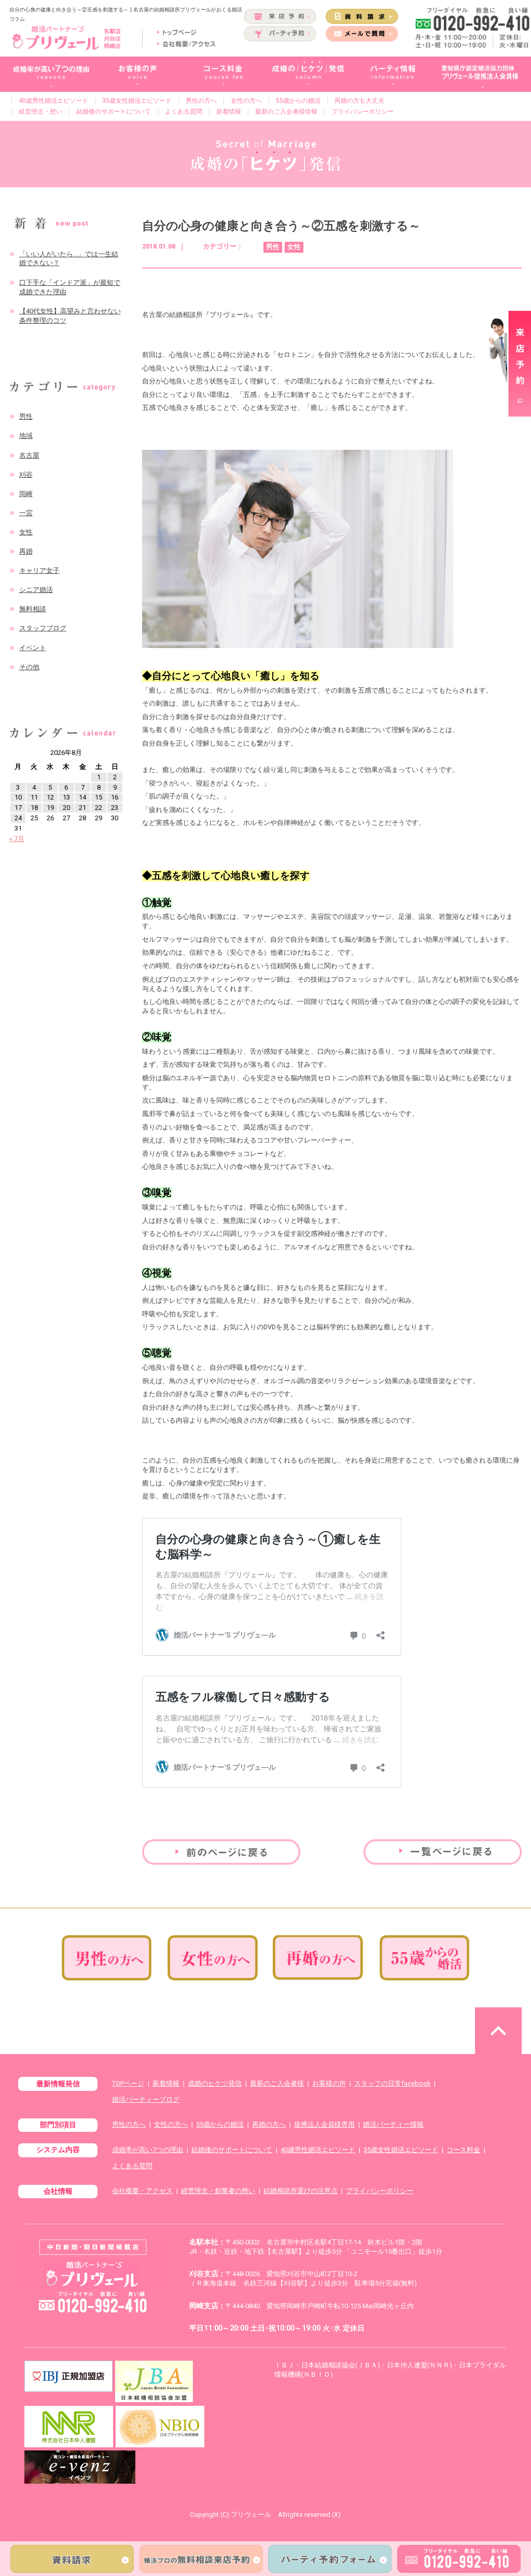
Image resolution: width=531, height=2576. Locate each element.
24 (18, 818)
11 (34, 797)
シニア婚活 (36, 590)
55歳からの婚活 (298, 101)
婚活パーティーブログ (146, 2099)
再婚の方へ (269, 2124)
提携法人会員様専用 (324, 2124)
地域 (26, 436)
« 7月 (17, 839)
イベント (33, 648)
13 (66, 797)
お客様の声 (329, 2083)
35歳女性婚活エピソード (137, 101)
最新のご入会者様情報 (286, 112)
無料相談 (33, 609)
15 (99, 797)
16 (115, 797)
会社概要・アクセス (142, 2191)
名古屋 (29, 455)
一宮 (26, 513)
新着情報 (229, 112)
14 (82, 797)
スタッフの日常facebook (392, 2083)
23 (115, 808)
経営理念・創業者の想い (218, 2191)
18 (34, 808)
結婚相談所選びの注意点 (301, 2191)
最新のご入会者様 (277, 2083)
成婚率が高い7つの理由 (148, 2150)
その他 (29, 667)
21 (82, 808)
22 (99, 808)
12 (50, 797)
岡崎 (26, 494)
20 (66, 808)
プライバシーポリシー (362, 112)
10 (18, 797)
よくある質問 (184, 112)
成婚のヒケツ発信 (215, 2083)
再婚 (26, 551)
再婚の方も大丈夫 (359, 101)
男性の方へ (201, 101)
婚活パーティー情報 (393, 2124)
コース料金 (463, 2150)
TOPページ (128, 2083)
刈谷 (26, 474)
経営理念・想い (40, 112)
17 (18, 808)
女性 (26, 532)
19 (50, 808)
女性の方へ (246, 101)
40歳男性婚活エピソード (53, 101)
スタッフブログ (43, 628)
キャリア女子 (39, 570)
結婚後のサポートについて (114, 112)
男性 (26, 416)
